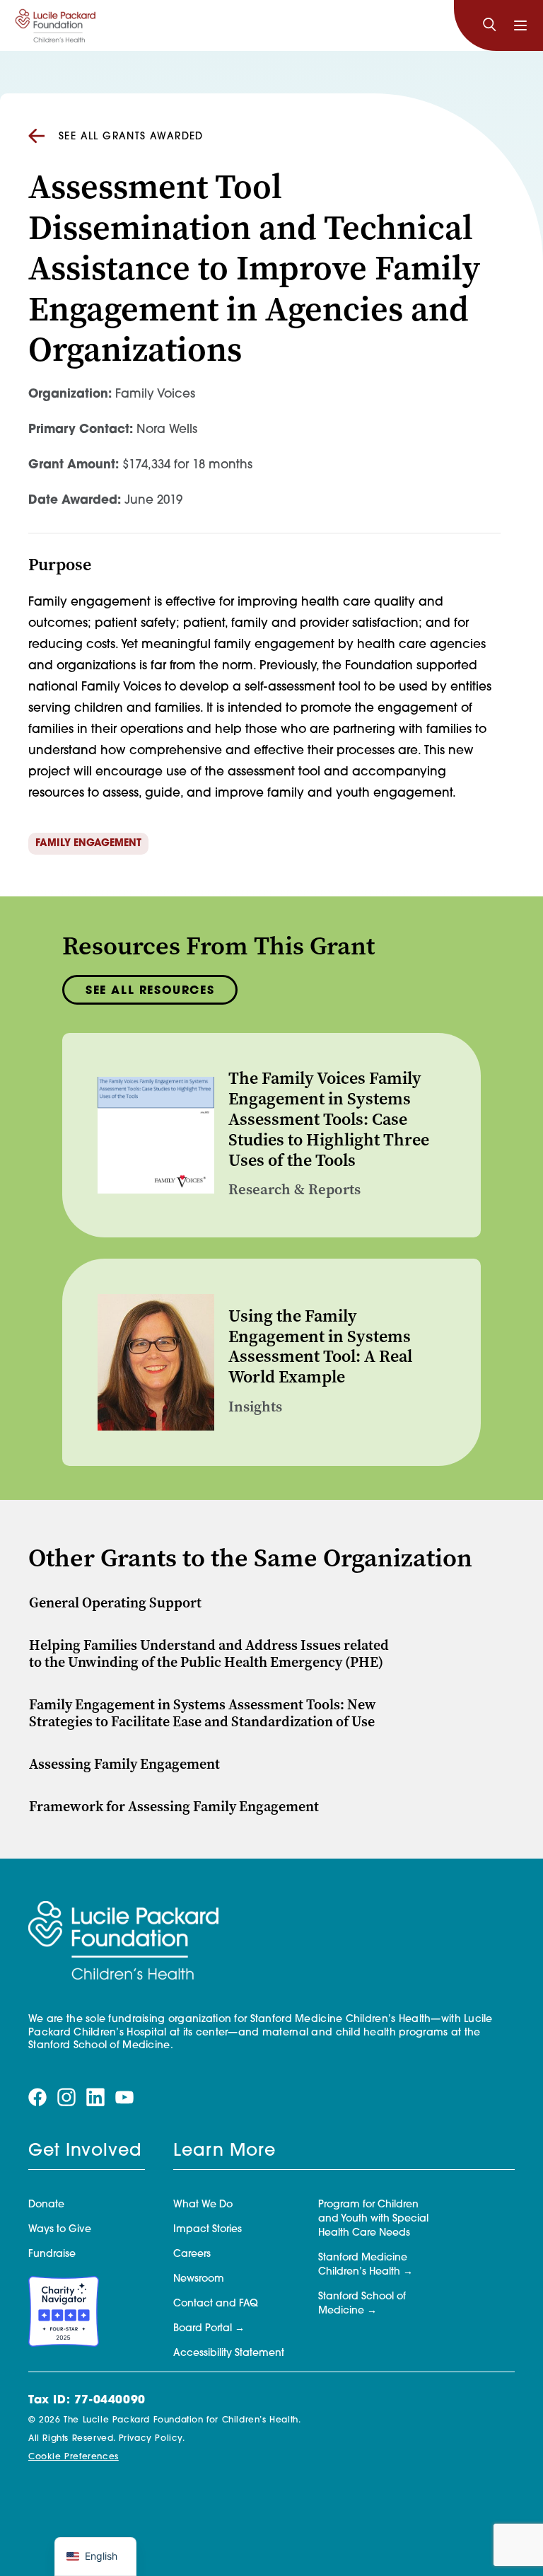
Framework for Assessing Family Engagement (174, 1807)
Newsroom (199, 2279)
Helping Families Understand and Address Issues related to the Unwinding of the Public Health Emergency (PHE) (209, 1654)
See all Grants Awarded (131, 137)
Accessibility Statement (229, 2353)
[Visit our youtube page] (124, 2098)
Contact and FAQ (216, 2304)
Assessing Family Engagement (124, 1764)
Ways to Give (60, 2230)
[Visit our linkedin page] (95, 2098)
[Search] (489, 25)
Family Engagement (88, 844)
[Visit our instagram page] (66, 2098)
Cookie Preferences (74, 2457)
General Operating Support (115, 1603)
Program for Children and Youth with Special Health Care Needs (373, 2219)
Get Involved (85, 2152)
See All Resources (150, 991)
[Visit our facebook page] (37, 2098)
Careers (192, 2254)
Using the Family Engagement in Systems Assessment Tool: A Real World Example (320, 1346)
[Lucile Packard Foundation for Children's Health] (56, 25)
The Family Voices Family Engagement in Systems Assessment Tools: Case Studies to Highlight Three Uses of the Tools (329, 1119)
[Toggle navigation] (520, 25)
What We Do (203, 2205)
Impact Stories (208, 2230)
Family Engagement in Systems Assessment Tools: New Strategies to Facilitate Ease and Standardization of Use (203, 1713)
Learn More (224, 2152)
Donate (46, 2205)
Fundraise (52, 2254)
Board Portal (203, 2329)
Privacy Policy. (152, 2439)
